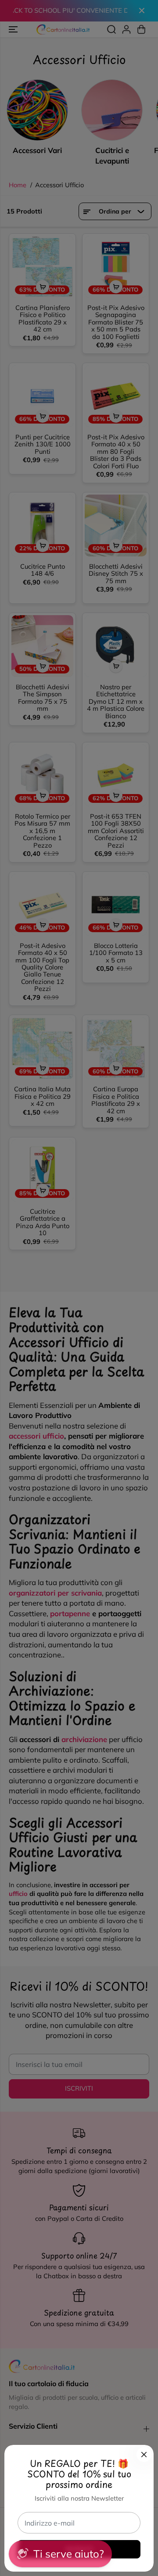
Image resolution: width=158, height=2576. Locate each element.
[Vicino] (144, 2455)
